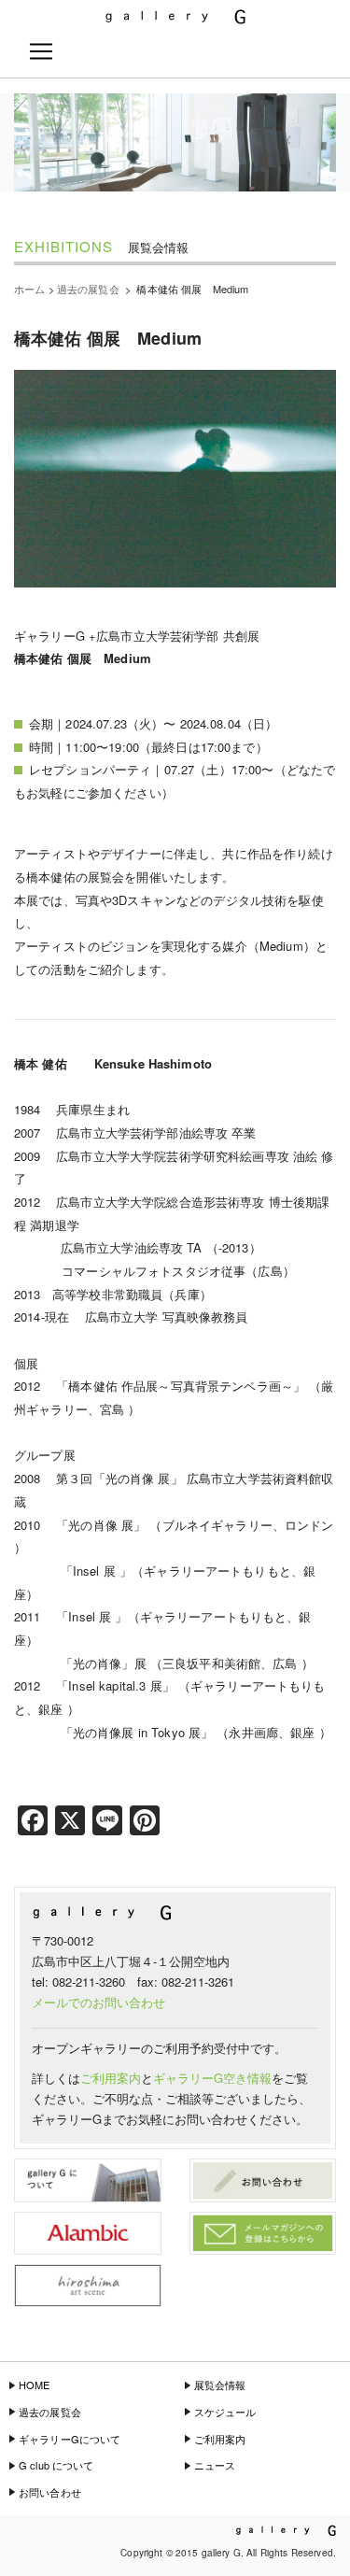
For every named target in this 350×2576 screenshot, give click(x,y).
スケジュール (225, 2412)
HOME (35, 2385)
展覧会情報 (220, 2385)
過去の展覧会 (50, 2412)
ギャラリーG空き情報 (212, 2078)
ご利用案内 (111, 2078)
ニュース (215, 2465)
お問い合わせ (50, 2492)
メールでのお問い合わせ (98, 2002)
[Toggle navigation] (41, 51)
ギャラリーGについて (70, 2439)
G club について (56, 2465)
